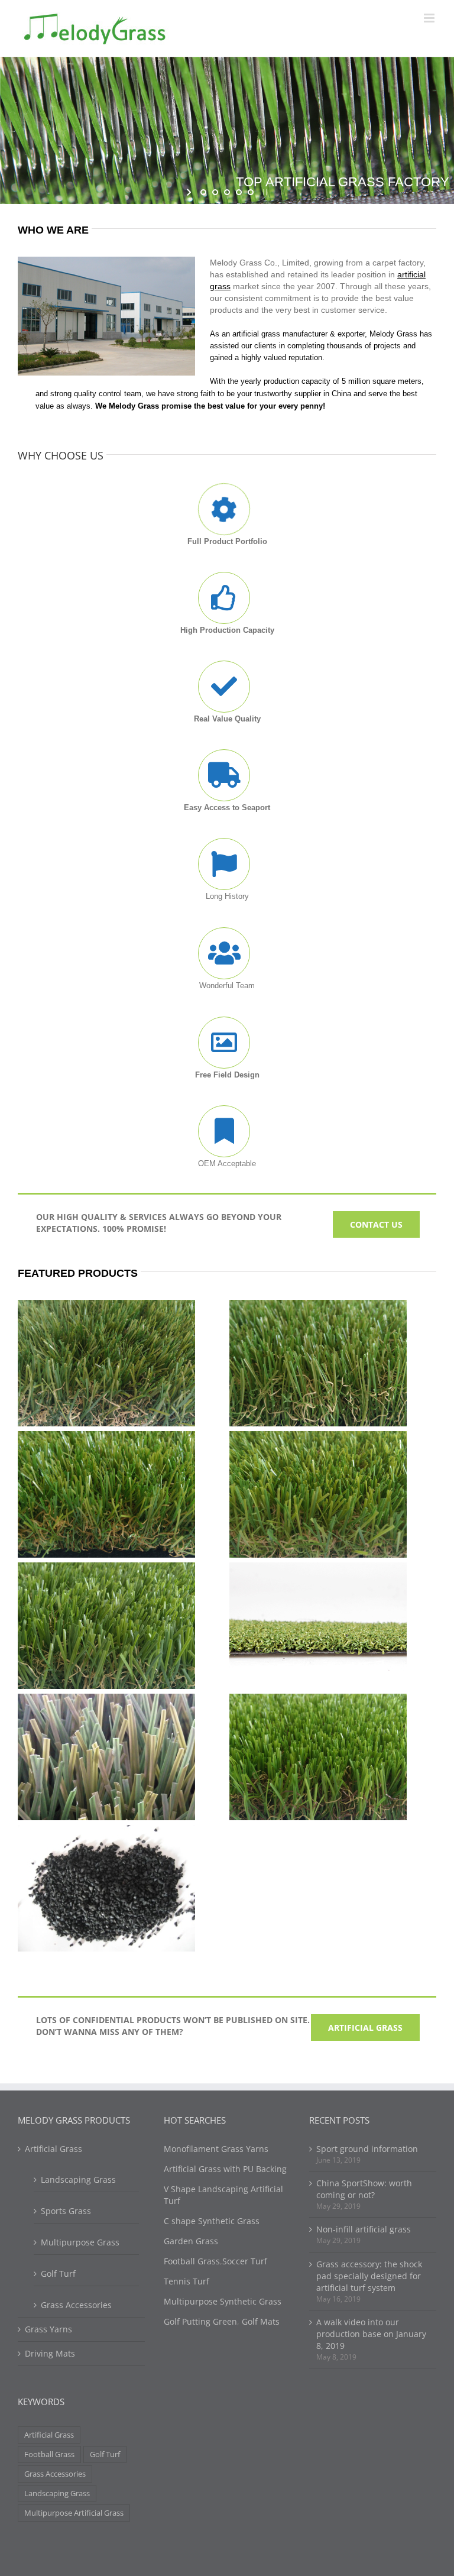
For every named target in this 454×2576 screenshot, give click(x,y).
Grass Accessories (76, 2305)
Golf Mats (261, 2321)
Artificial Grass (53, 2149)
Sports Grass (66, 2211)
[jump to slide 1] (203, 192)
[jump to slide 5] (251, 192)
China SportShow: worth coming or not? (364, 2189)
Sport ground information (367, 2149)
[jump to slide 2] (215, 192)
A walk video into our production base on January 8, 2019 (371, 2334)
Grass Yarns (48, 2329)
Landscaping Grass (78, 2179)
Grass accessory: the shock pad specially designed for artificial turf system (369, 2276)
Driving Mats (50, 2353)
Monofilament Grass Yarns (216, 2149)
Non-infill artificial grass (364, 2229)
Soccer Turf (245, 2261)
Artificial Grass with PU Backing (225, 2169)
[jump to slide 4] (239, 192)
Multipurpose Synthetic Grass (223, 2301)
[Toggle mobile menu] (430, 18)
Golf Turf (58, 2274)
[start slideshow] (190, 192)
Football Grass (49, 2454)
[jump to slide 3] (227, 192)
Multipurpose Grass (80, 2242)
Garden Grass (191, 2241)
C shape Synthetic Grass (212, 2221)
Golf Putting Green (200, 2321)
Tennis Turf (187, 2281)
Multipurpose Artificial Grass (74, 2513)
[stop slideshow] (264, 192)
